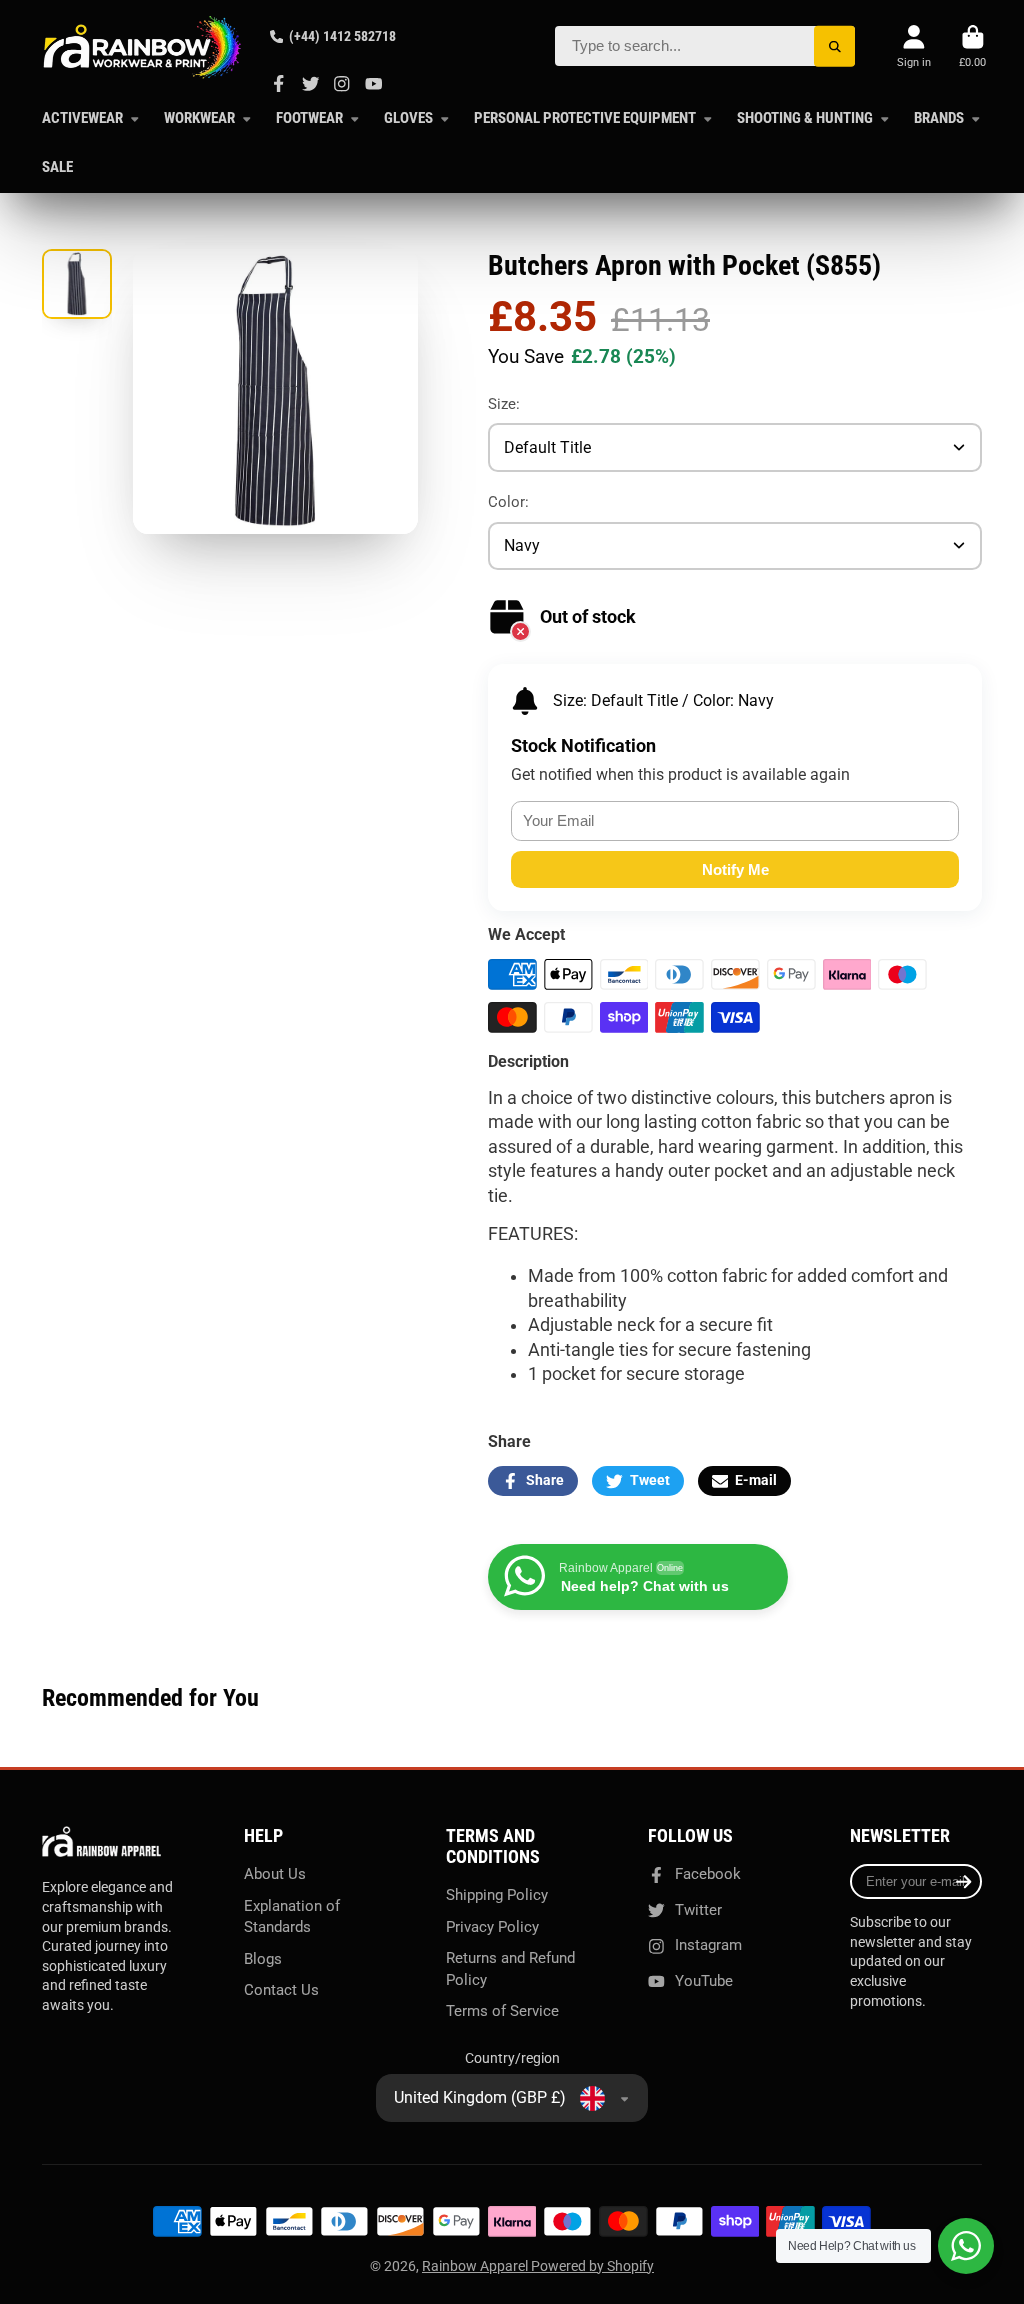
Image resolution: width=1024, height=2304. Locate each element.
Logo (142, 47)
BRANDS (939, 118)
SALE (57, 167)
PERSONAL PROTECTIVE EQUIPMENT (585, 118)
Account (914, 46)
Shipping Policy (497, 1895)
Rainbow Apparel (476, 2266)
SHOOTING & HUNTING (805, 118)
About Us (275, 1874)
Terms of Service (502, 2011)
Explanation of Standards (292, 1917)
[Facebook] (279, 84)
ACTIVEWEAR (82, 118)
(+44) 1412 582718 (342, 36)
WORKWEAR (199, 118)
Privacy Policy (492, 1927)
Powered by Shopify (592, 2266)
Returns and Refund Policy (510, 1969)
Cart (972, 46)
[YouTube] (374, 84)
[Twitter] (311, 84)
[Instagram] (342, 84)
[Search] (834, 46)
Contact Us (281, 1990)
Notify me (735, 869)
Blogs (263, 1959)
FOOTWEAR (309, 118)
